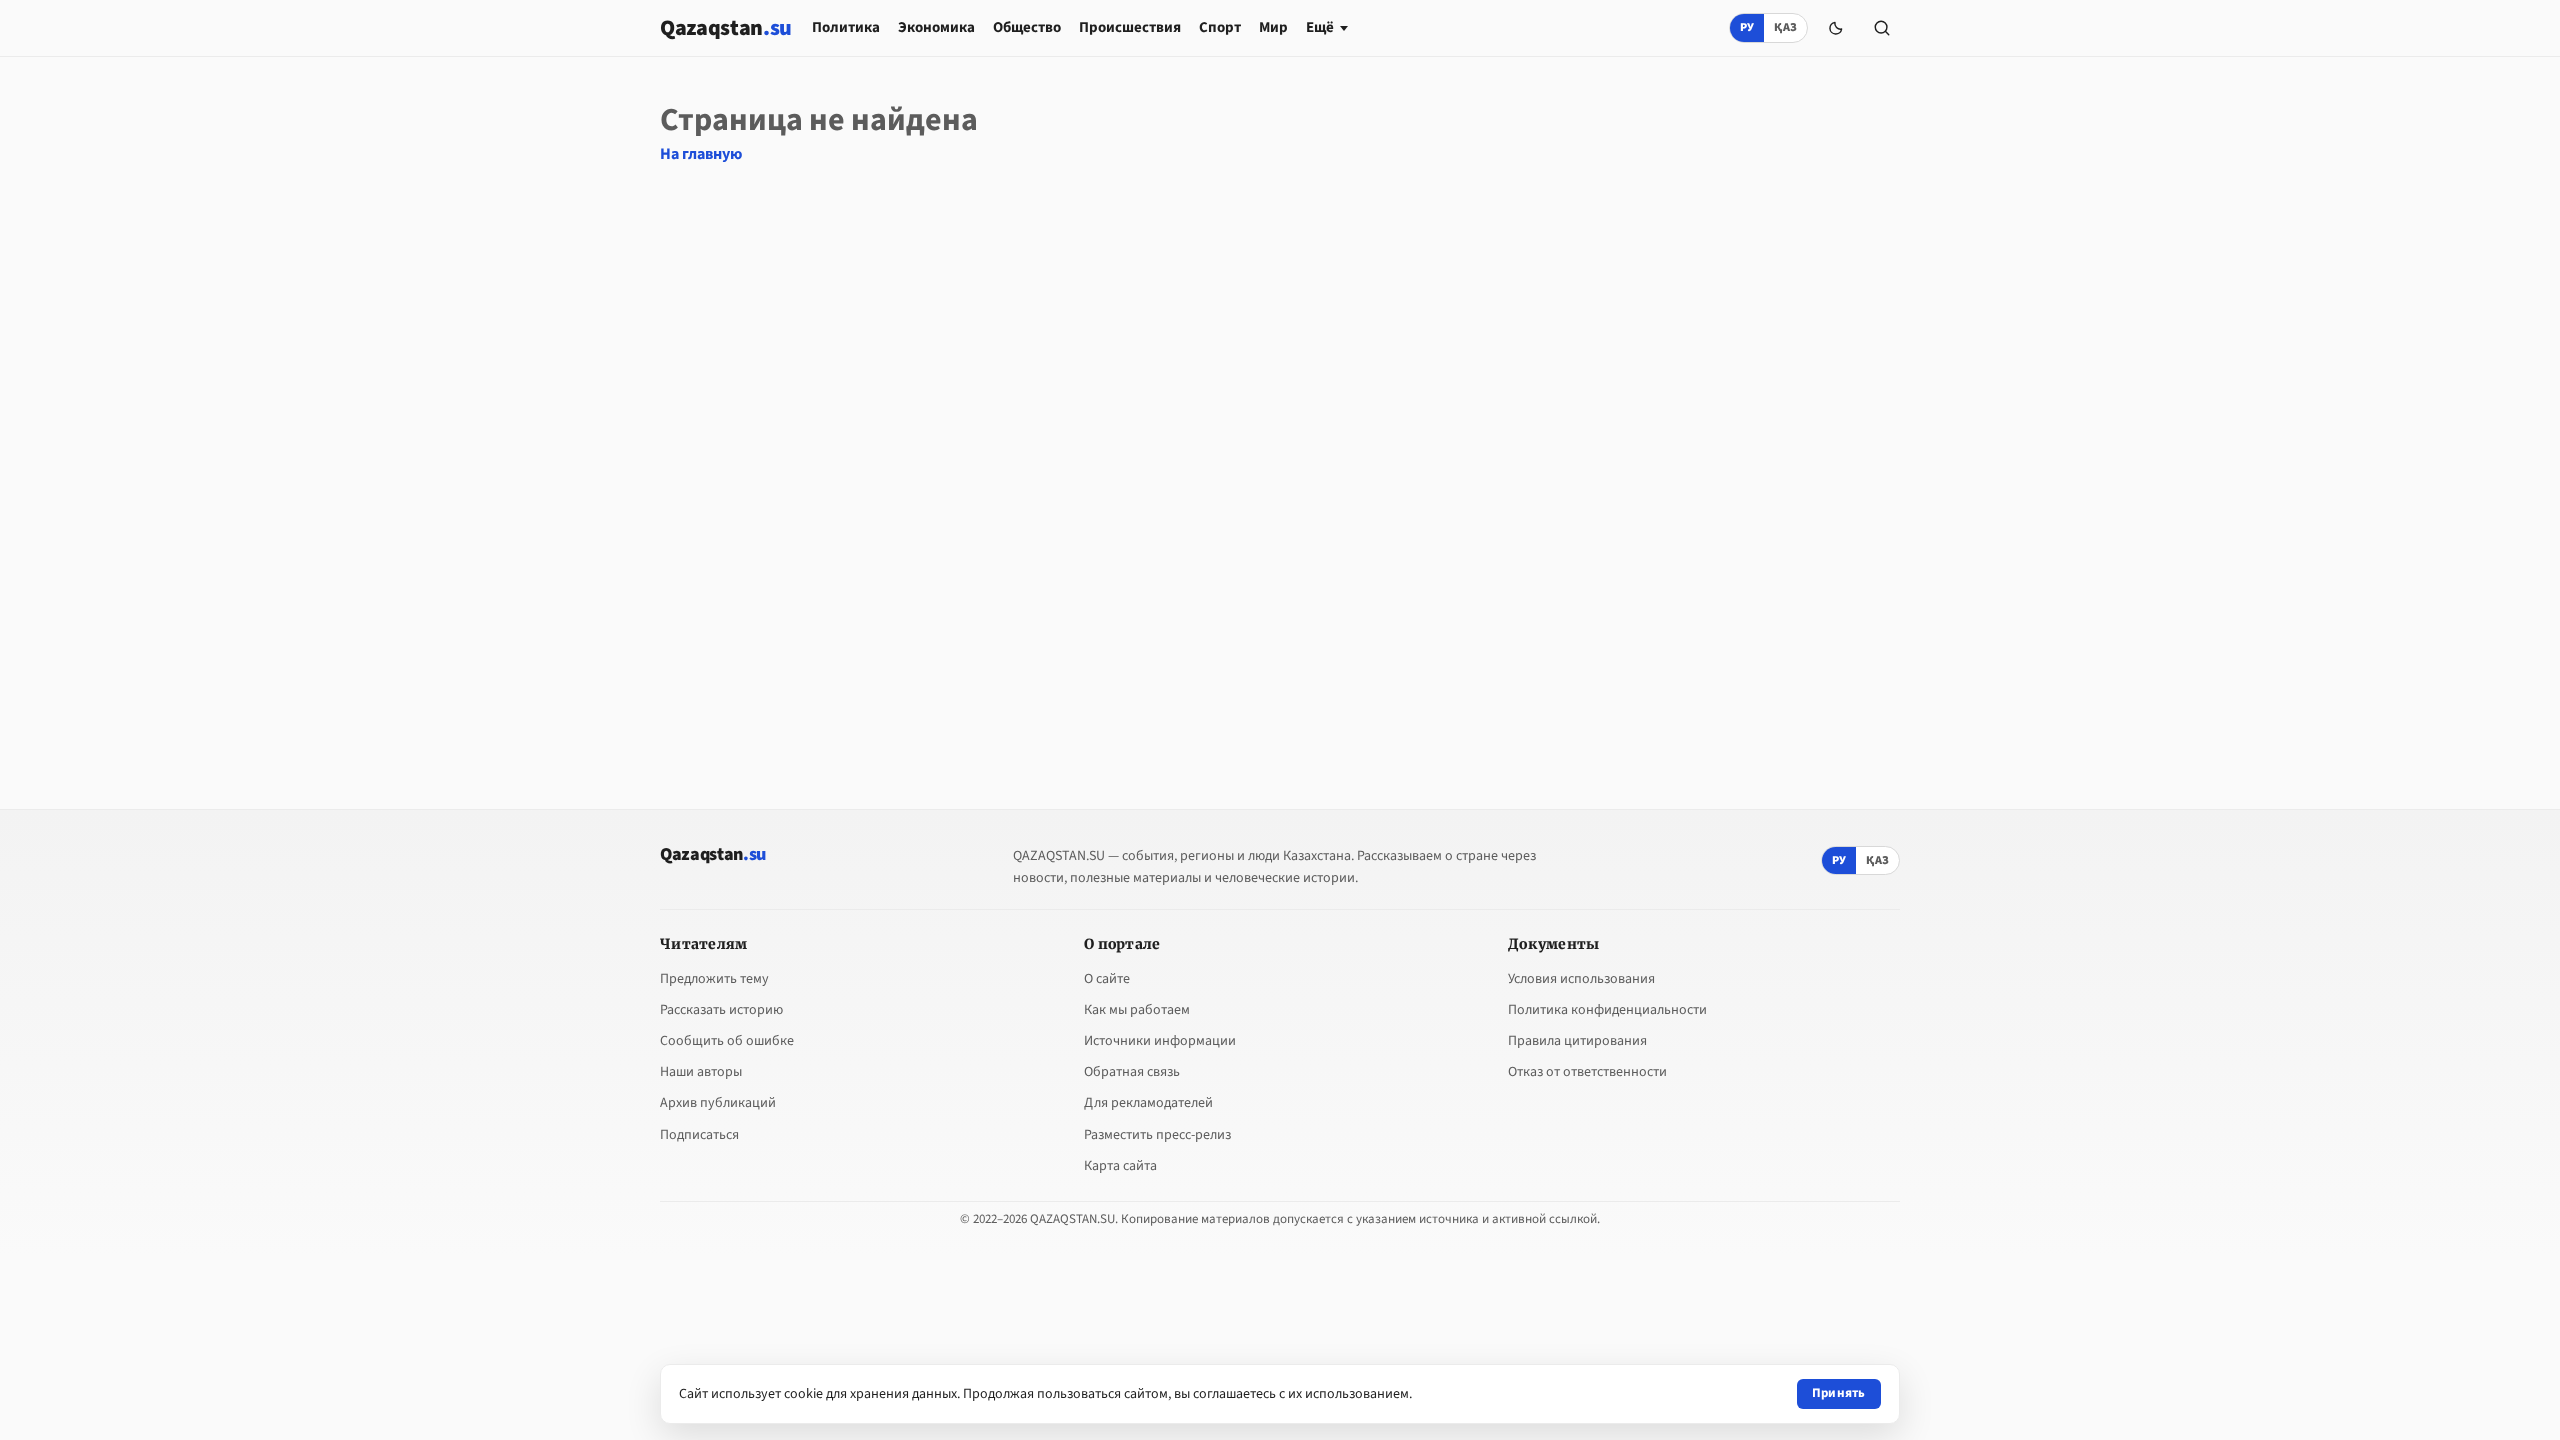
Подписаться (699, 1135)
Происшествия (1130, 27)
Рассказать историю (721, 1010)
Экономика (936, 27)
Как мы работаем (1137, 1010)
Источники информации (1160, 1041)
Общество (1027, 27)
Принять (1839, 1393)
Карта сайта (1120, 1166)
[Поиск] (1882, 28)
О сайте (1107, 979)
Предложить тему (714, 979)
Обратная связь (1132, 1072)
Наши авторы (701, 1072)
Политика (846, 27)
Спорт (1220, 27)
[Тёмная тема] (1836, 28)
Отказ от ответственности (1587, 1072)
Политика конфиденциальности (1607, 1010)
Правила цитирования (1577, 1041)
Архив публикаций (718, 1103)
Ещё (1320, 27)
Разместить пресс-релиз (1157, 1135)
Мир (1273, 27)
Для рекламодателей (1148, 1103)
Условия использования (1581, 979)
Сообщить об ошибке (727, 1041)
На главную (701, 154)
